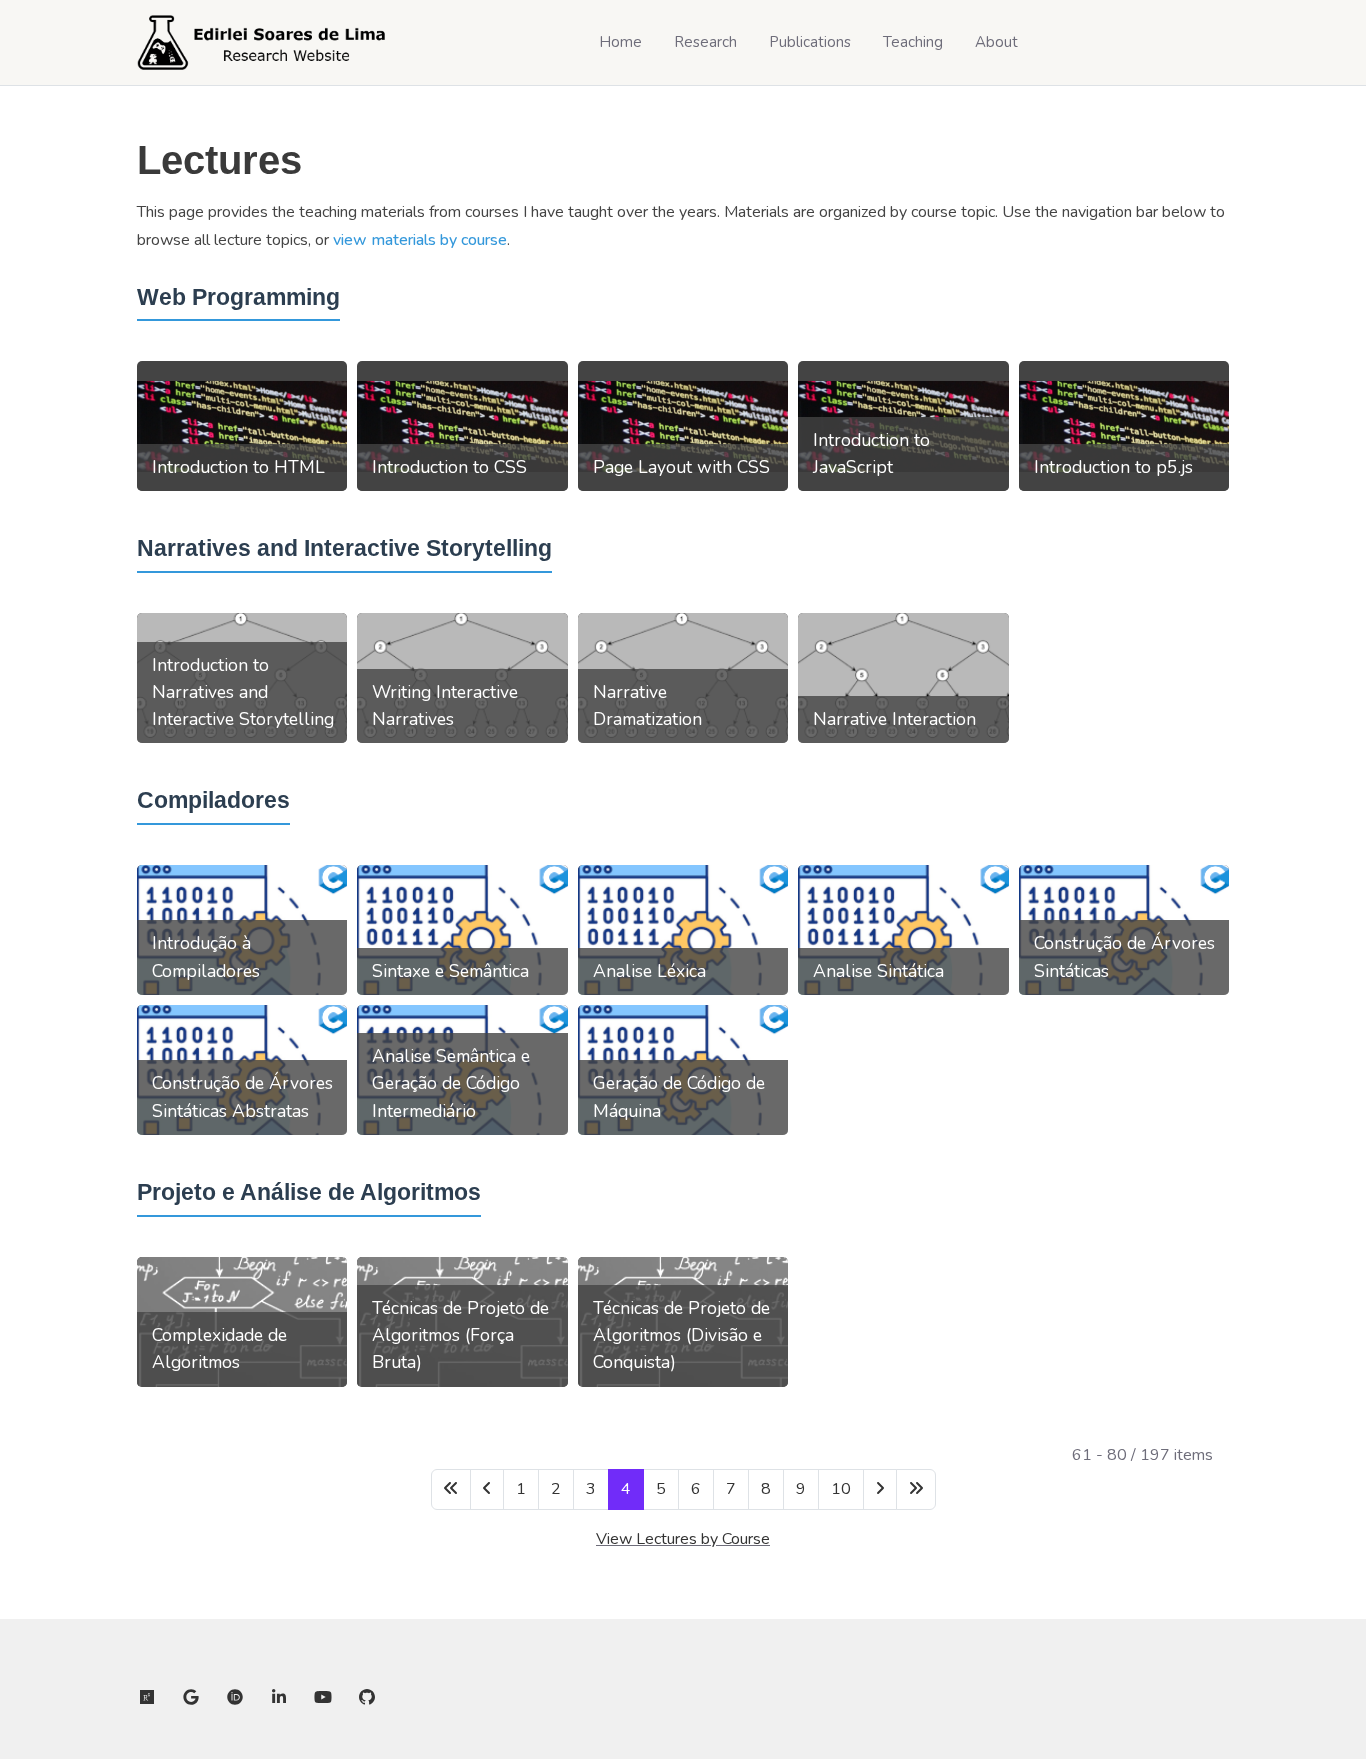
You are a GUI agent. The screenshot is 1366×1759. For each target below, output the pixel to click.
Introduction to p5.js (1113, 467)
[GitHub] (367, 1698)
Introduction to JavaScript (871, 453)
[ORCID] (235, 1698)
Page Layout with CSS (681, 467)
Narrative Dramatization (647, 705)
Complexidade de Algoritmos (219, 1348)
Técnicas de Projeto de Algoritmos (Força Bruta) (460, 1335)
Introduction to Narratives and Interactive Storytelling (243, 692)
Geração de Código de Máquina (679, 1096)
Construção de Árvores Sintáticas (1124, 956)
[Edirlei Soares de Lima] (262, 42)
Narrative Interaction (894, 719)
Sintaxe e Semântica (450, 971)
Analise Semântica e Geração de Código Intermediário (451, 1083)
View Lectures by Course (683, 1539)
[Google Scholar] (191, 1698)
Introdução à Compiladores (206, 956)
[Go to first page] (451, 1489)
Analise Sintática (878, 971)
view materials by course (420, 240)
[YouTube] (323, 1698)
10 (841, 1489)
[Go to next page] (880, 1489)
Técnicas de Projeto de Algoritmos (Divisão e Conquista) (681, 1335)
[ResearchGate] (147, 1698)
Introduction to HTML (238, 467)
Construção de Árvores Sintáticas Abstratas (242, 1096)
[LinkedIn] (279, 1698)
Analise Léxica (649, 971)
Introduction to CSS (449, 467)
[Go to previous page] (487, 1489)
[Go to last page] (916, 1489)
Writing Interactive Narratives (445, 705)
